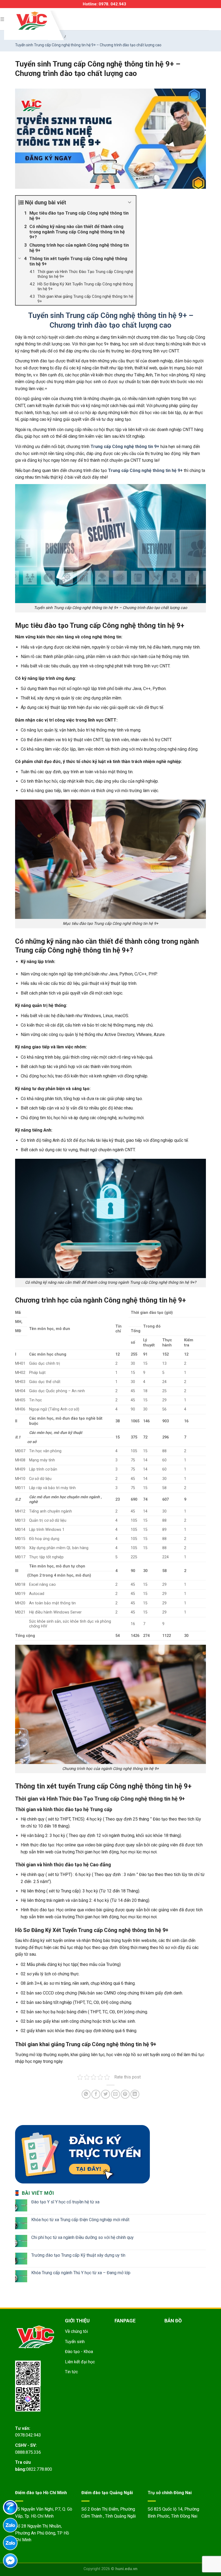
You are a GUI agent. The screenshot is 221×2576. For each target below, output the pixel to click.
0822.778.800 (39, 2469)
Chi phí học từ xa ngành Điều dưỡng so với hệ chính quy (82, 2237)
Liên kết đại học (80, 2362)
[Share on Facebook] (96, 2094)
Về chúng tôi (76, 2331)
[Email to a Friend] (115, 2094)
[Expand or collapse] (130, 202)
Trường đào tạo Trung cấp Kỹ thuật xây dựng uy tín (78, 2255)
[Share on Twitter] (106, 2094)
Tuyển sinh (75, 2342)
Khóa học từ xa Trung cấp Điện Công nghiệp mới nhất (80, 2220)
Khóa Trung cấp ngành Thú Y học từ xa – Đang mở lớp (81, 2273)
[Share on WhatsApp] (86, 2094)
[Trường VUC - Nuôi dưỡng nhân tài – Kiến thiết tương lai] (32, 21)
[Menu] (3, 19)
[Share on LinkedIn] (135, 2094)
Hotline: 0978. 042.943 (104, 4)
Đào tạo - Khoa (79, 2352)
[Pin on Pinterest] (125, 2094)
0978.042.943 (28, 2435)
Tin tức (71, 2372)
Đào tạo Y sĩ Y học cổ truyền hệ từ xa (65, 2202)
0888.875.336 (28, 2452)
